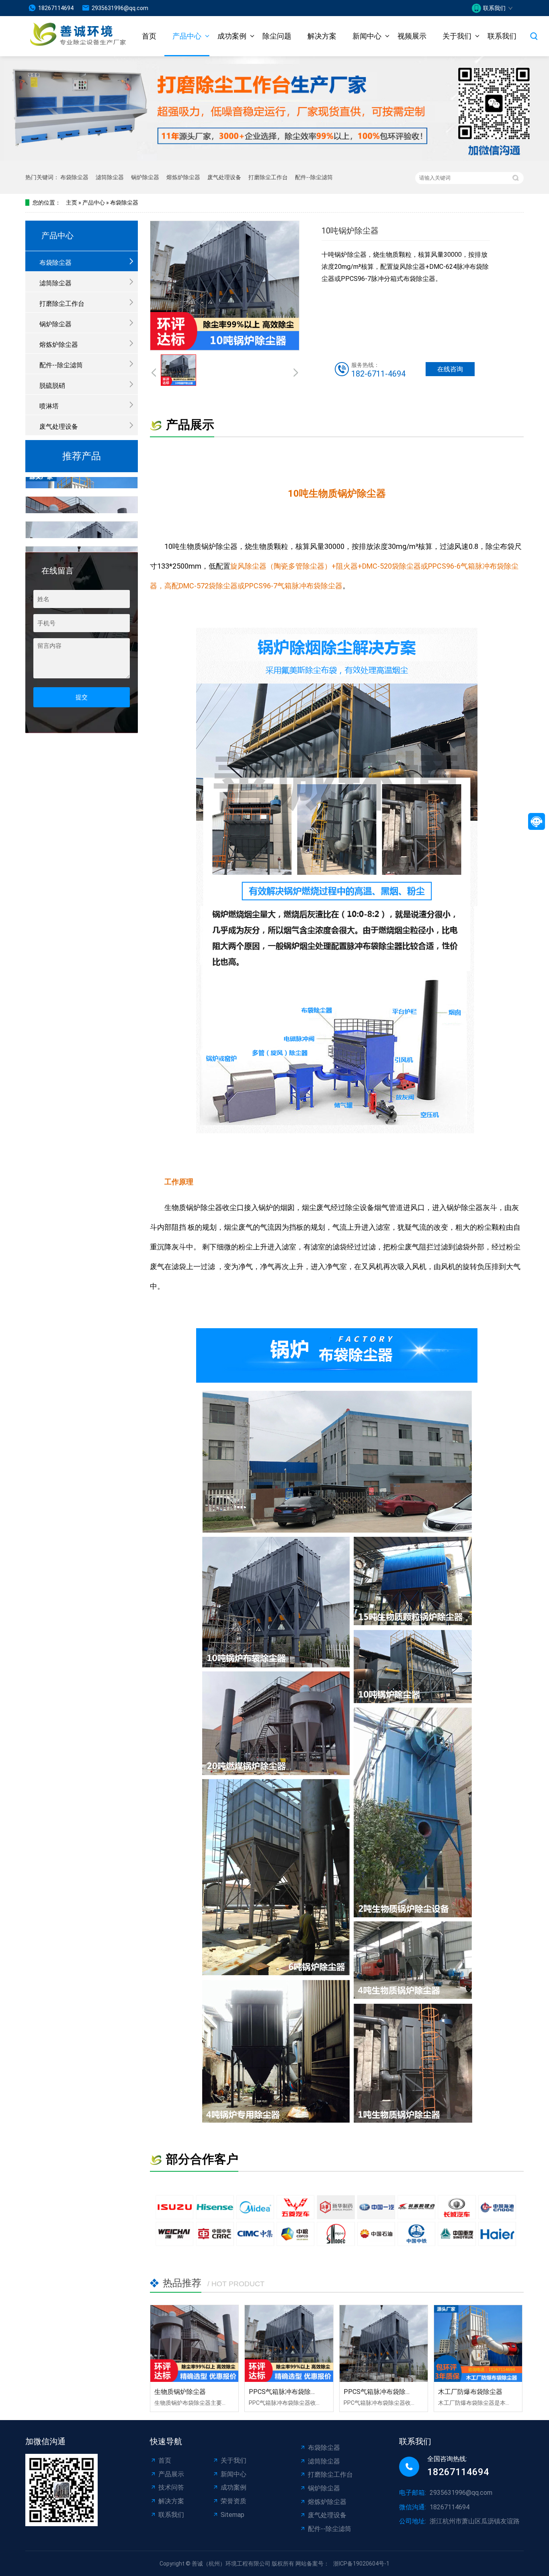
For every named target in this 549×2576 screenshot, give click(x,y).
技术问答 (171, 2487)
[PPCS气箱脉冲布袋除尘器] (289, 2344)
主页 (72, 203)
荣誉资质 (234, 2501)
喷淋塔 (49, 406)
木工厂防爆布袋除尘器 (470, 2392)
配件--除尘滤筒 (314, 177)
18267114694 (56, 8)
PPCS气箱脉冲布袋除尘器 (286, 2392)
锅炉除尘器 (145, 177)
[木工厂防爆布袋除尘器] (478, 2344)
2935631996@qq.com (120, 8)
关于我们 (457, 36)
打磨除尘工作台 (268, 177)
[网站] (68, 36)
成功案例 (232, 36)
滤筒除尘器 (110, 177)
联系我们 (502, 36)
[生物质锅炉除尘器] (194, 2344)
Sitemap (233, 2515)
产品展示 (171, 2474)
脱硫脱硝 (52, 386)
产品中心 (187, 36)
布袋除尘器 (74, 177)
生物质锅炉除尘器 (180, 2392)
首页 (149, 36)
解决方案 (322, 36)
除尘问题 (277, 36)
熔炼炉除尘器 (183, 177)
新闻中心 (367, 36)
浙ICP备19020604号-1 (361, 2564)
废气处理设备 (224, 177)
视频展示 (412, 36)
